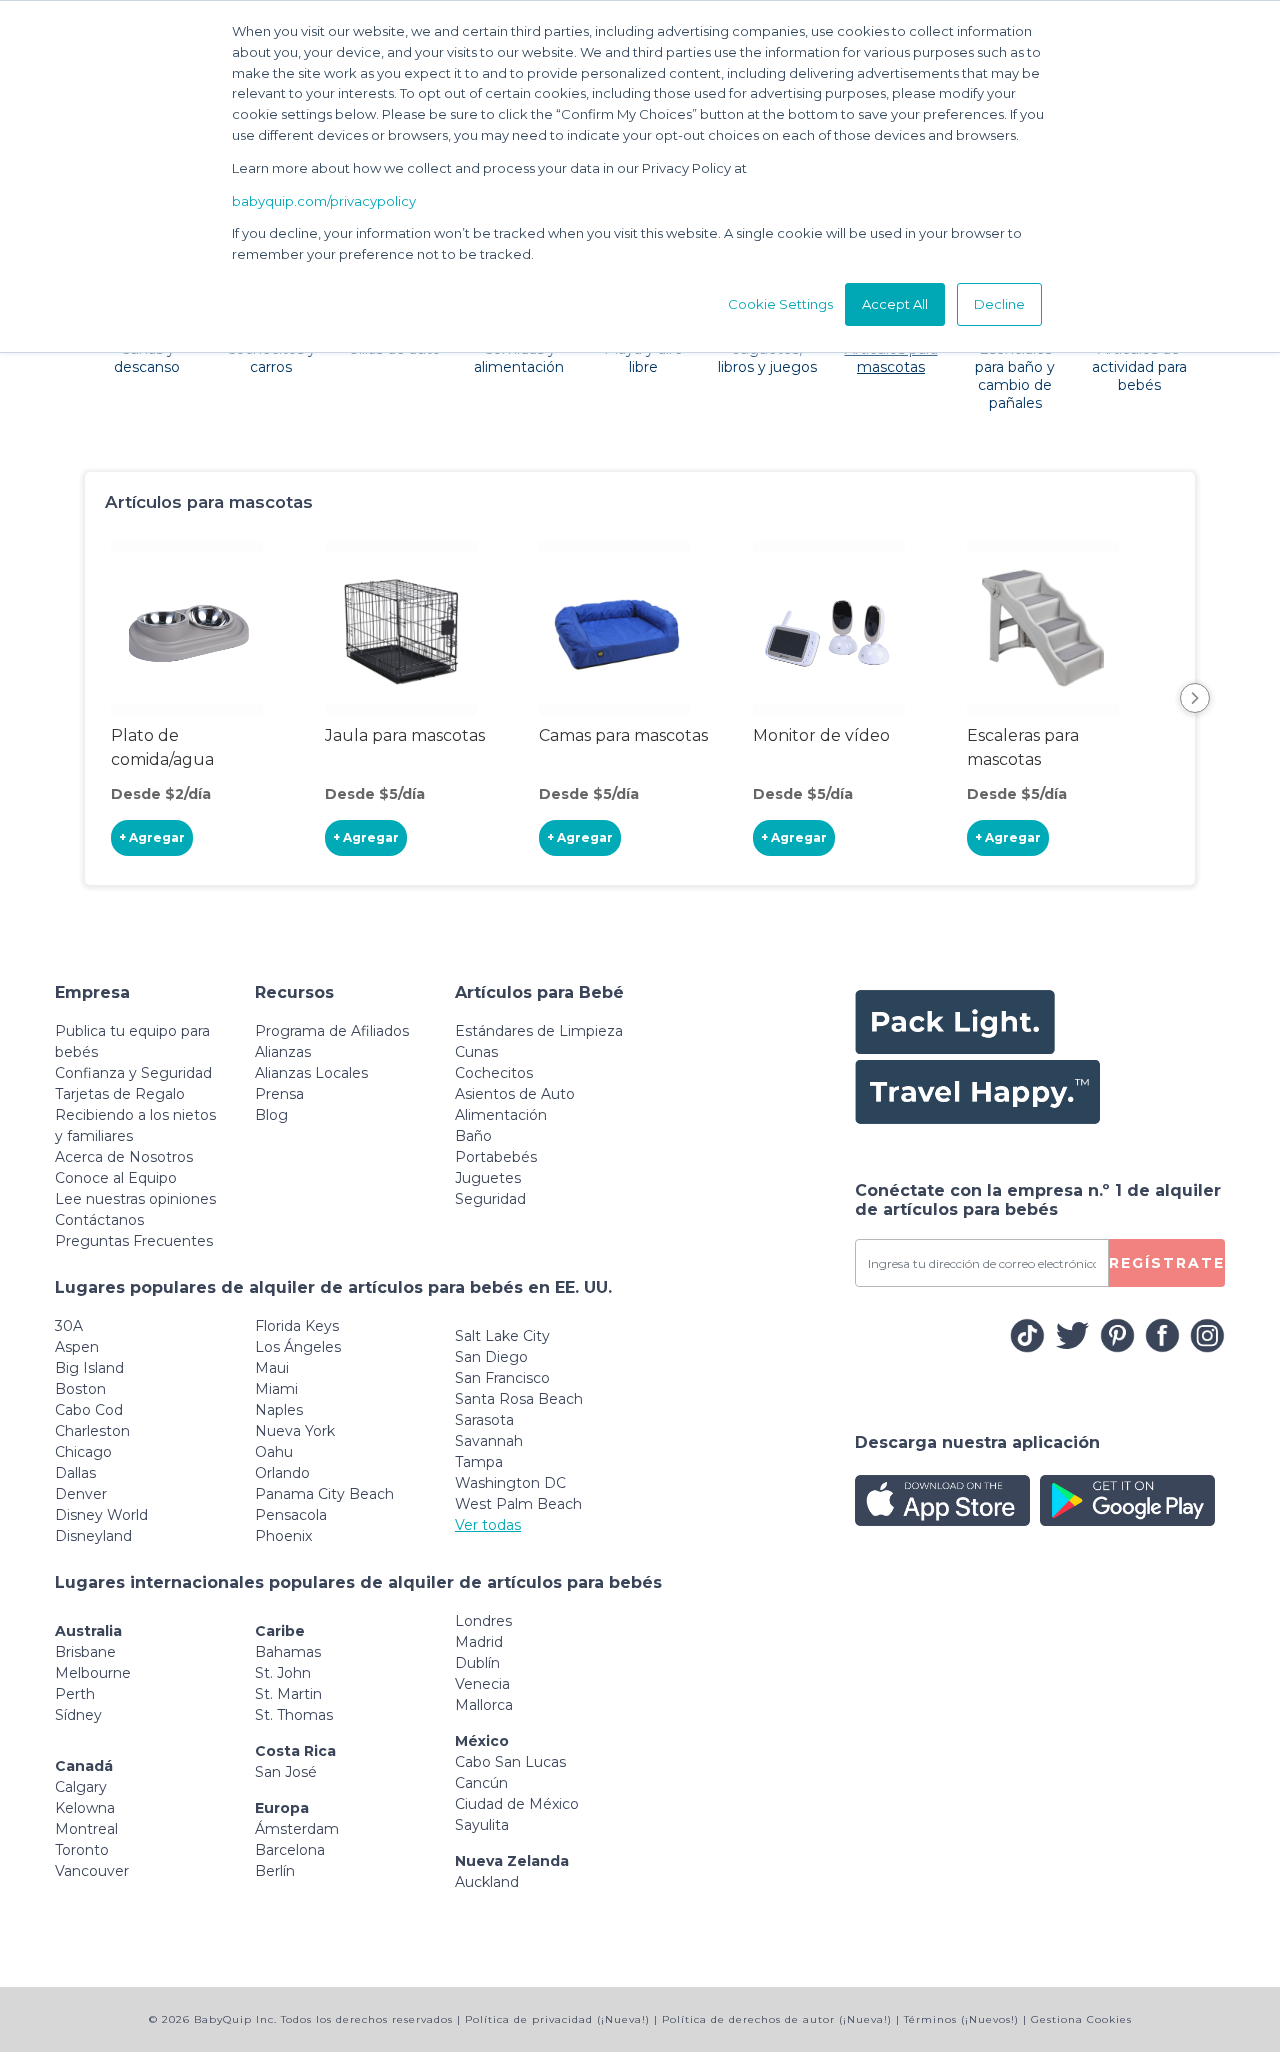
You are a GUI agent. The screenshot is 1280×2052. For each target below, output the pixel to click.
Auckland (487, 1882)
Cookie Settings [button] (780, 304)
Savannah (489, 1441)
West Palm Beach (518, 1504)
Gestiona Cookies (1081, 2019)
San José (286, 1772)
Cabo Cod (89, 1410)
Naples (279, 1410)
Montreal (86, 1829)
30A (69, 1326)
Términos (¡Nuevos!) (961, 2019)
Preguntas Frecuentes (134, 1241)
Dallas (75, 1473)
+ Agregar (152, 837)
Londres (483, 1621)
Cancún (481, 1783)
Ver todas (488, 1525)
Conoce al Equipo (116, 1178)
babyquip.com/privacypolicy (324, 201)
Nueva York (295, 1431)
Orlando (282, 1473)
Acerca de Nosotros (124, 1157)
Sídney (78, 1715)
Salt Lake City (502, 1336)
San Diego (491, 1357)
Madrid (479, 1642)
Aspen (77, 1347)
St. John (283, 1673)
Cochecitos (494, 1073)
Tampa (479, 1462)
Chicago (83, 1452)
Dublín (477, 1663)
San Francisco (502, 1378)
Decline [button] (999, 304)
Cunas (476, 1052)
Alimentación (501, 1115)
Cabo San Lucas (510, 1762)
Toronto (82, 1850)
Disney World (101, 1515)
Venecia (482, 1684)
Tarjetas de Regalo (120, 1094)
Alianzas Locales (311, 1073)
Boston (80, 1389)
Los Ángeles (298, 1347)
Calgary (81, 1787)
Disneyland (93, 1536)
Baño (473, 1136)
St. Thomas (294, 1715)
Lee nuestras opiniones (135, 1199)
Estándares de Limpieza (539, 1031)
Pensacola (291, 1515)
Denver (81, 1494)
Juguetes (488, 1178)
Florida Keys (297, 1326)
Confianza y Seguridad (133, 1073)
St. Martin (288, 1694)
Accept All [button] (895, 304)
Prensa (279, 1094)
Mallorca (484, 1705)
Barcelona (290, 1850)
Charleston (92, 1431)
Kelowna (85, 1808)
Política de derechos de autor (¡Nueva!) (777, 2019)
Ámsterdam (297, 1829)
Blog (271, 1115)
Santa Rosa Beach (519, 1399)
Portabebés (496, 1157)
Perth (75, 1694)
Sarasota (484, 1420)
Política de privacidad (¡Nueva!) (557, 2019)
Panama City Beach (324, 1494)
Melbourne (93, 1673)
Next (1195, 698)
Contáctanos (99, 1220)
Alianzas (283, 1052)
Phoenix (283, 1536)
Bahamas (288, 1652)
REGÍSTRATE (1167, 1263)
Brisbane (85, 1652)
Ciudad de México (517, 1804)
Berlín (275, 1871)
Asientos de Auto (515, 1094)
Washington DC (510, 1483)
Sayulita (482, 1825)
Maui (272, 1368)
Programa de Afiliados (332, 1031)
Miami (276, 1389)
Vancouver (92, 1871)
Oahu (274, 1452)
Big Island (89, 1368)
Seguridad (490, 1199)
